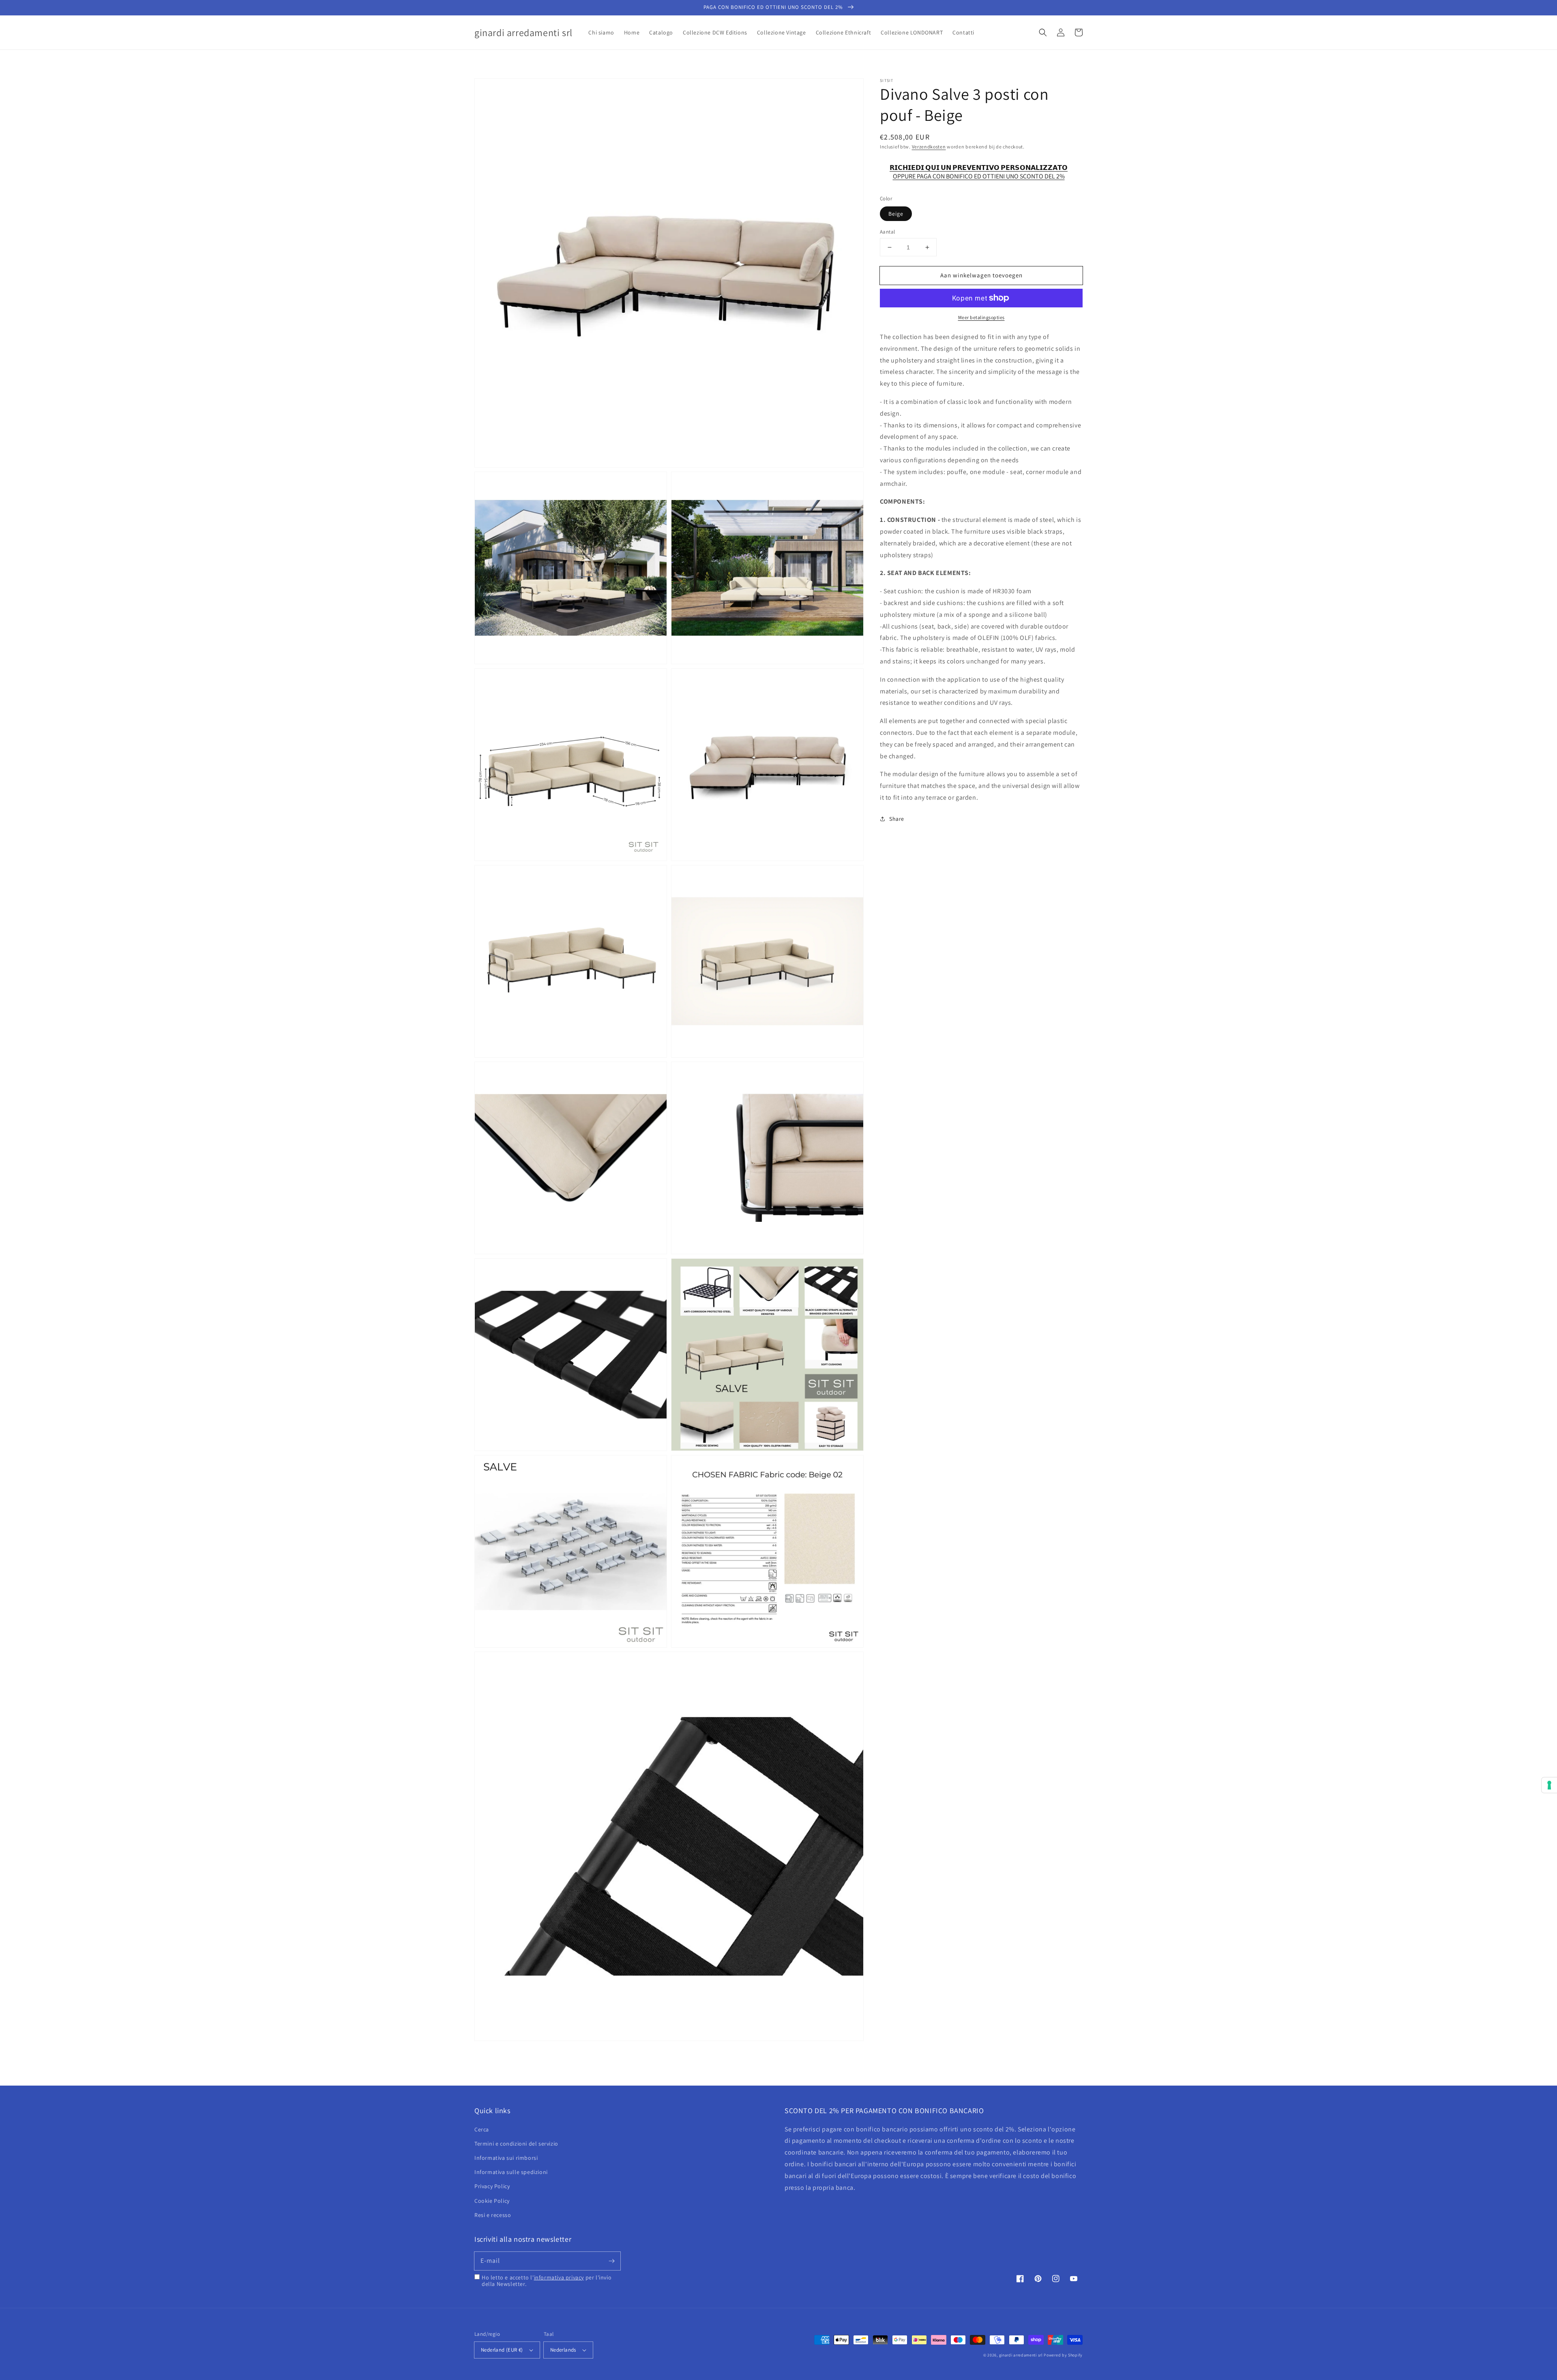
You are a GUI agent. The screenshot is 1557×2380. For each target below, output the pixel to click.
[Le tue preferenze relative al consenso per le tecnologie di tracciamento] (1549, 1785)
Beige (896, 214)
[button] (1043, 32)
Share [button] (897, 819)
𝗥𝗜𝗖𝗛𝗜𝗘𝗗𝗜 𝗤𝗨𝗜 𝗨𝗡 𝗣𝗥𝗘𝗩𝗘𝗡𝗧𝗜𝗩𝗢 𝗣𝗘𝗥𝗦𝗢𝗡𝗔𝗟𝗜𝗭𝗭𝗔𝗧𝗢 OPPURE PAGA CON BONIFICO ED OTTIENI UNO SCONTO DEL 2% (979, 172)
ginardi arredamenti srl (1021, 2355)
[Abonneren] (611, 2261)
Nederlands (563, 2350)
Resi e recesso (493, 2215)
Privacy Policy (492, 2186)
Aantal (887, 232)
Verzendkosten (929, 147)
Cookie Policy (492, 2201)
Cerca (482, 2129)
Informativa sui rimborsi (506, 2158)
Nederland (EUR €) (502, 2350)
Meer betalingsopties (981, 317)
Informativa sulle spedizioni (511, 2172)
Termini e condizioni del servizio (516, 2144)
